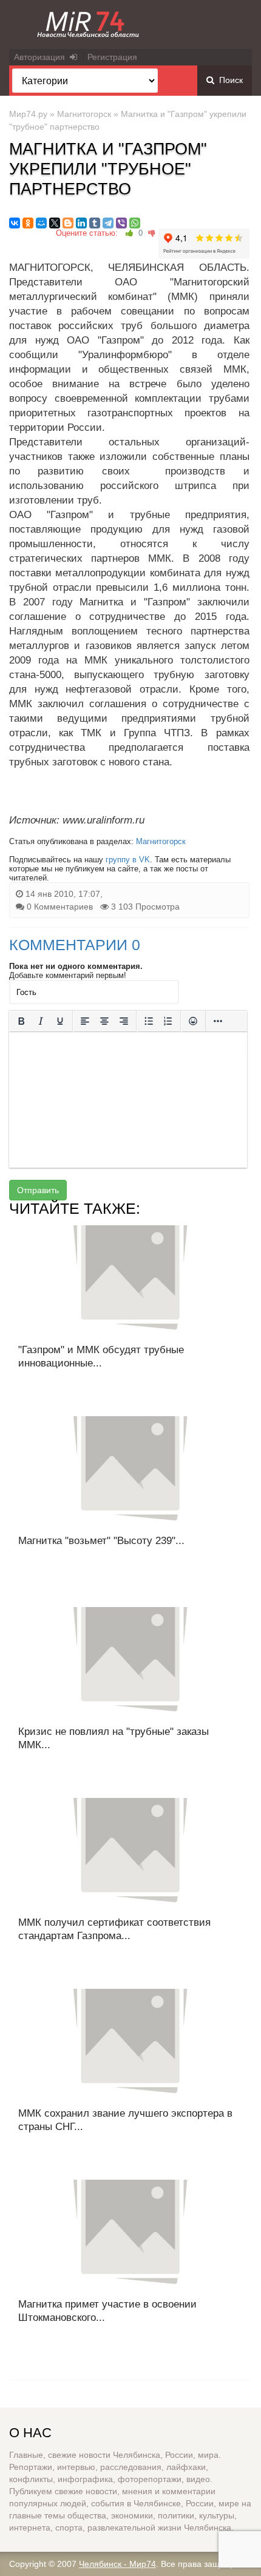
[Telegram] (108, 223)
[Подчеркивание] (60, 1021)
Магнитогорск (84, 114)
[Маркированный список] (149, 1021)
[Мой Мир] (41, 223)
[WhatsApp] (135, 223)
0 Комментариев (60, 907)
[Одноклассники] (28, 223)
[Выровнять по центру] (104, 1021)
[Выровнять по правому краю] (124, 1021)
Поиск (229, 80)
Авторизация (42, 57)
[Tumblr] (95, 223)
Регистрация (112, 57)
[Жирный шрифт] (21, 1021)
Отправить (38, 1190)
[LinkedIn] (81, 223)
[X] (55, 223)
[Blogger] (68, 223)
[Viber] (121, 223)
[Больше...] (218, 1021)
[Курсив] (41, 1021)
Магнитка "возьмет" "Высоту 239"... (101, 1541)
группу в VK (128, 860)
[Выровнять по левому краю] (85, 1021)
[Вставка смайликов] (193, 1021)
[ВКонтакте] (15, 223)
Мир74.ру (28, 114)
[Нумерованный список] (168, 1021)
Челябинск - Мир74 (117, 2564)
